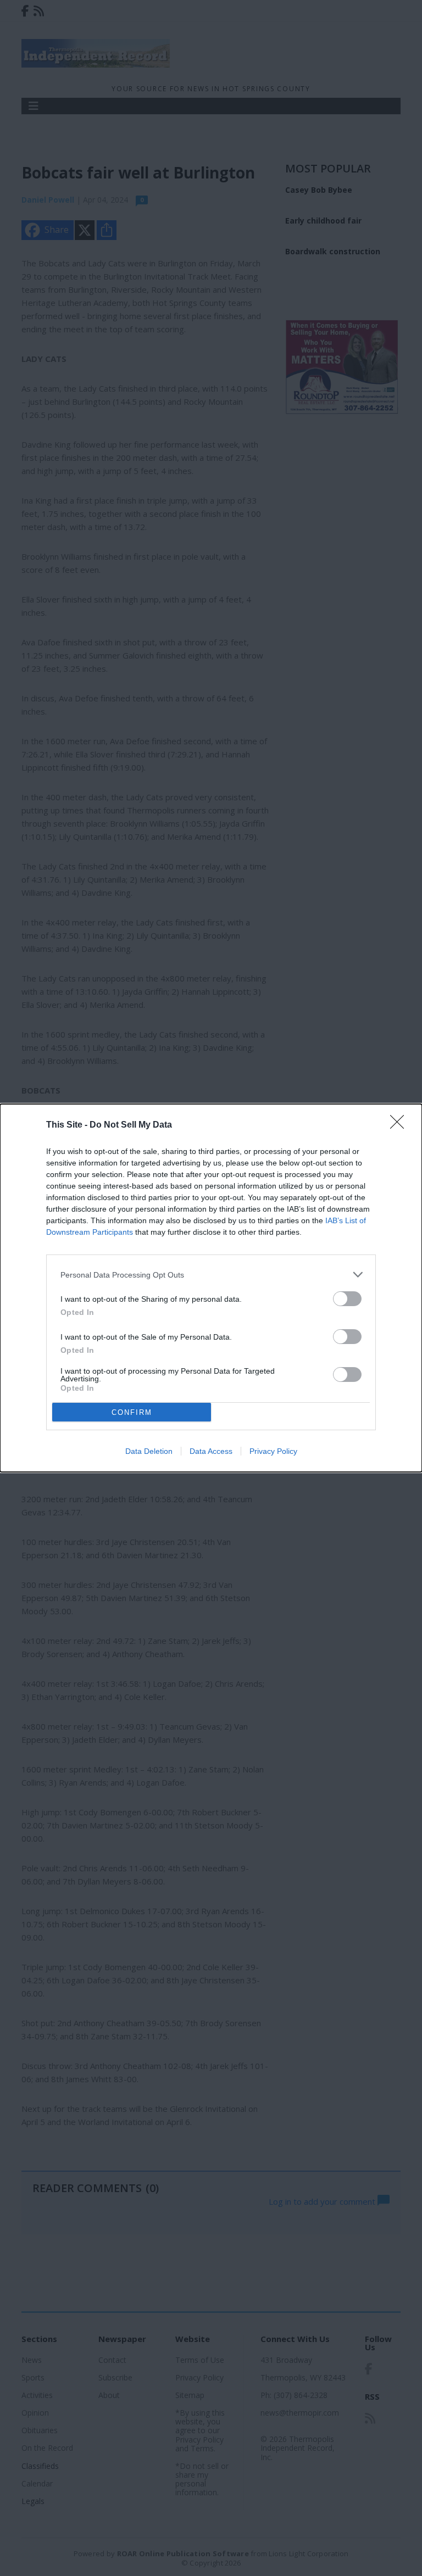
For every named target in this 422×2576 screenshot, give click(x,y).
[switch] (347, 1299)
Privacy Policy (273, 1451)
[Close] (401, 1125)
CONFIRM (132, 1412)
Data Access (211, 1451)
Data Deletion (149, 1451)
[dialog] (211, 1288)
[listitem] (211, 1275)
